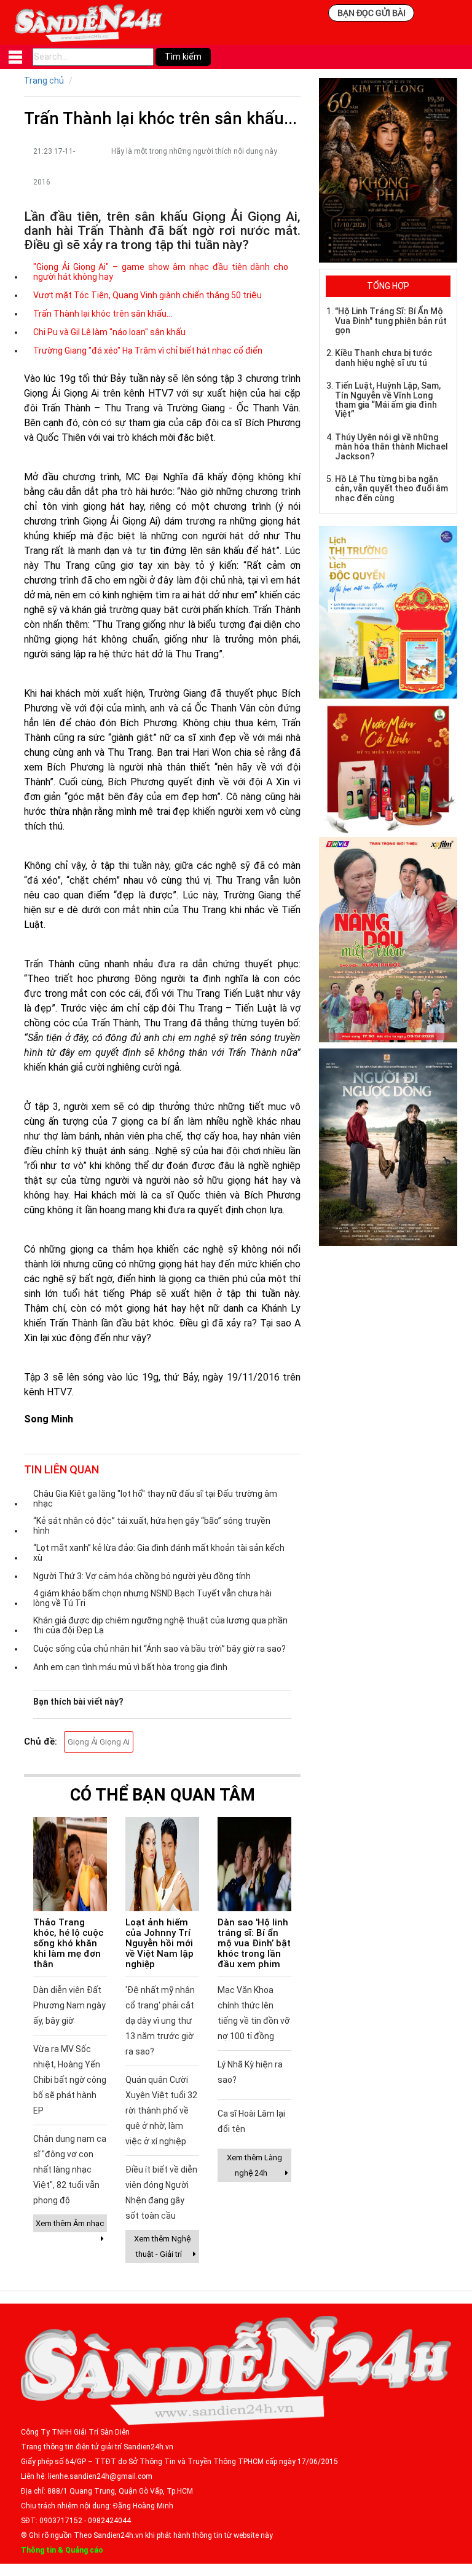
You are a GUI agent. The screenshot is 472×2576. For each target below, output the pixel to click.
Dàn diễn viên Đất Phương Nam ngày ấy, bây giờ (69, 2005)
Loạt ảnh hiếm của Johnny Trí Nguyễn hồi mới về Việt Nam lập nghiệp (159, 1943)
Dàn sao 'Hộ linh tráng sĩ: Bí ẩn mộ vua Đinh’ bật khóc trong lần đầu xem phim (254, 1943)
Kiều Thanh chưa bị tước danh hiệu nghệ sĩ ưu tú (383, 358)
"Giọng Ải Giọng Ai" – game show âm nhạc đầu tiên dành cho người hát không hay (161, 272)
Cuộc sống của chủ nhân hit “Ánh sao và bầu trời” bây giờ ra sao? (159, 1649)
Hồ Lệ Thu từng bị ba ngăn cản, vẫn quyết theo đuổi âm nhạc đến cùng (391, 489)
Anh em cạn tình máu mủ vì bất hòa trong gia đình (130, 1667)
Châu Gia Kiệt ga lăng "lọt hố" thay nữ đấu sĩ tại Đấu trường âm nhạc (155, 1499)
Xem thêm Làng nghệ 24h (254, 2165)
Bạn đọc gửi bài (372, 13)
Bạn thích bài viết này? (78, 1702)
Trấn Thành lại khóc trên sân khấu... (103, 314)
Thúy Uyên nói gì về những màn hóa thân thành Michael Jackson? (391, 447)
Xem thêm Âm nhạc (70, 2223)
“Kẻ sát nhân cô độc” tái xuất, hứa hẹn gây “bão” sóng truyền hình (152, 1526)
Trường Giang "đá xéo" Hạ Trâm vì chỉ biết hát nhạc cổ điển (148, 351)
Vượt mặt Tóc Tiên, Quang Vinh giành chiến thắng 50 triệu (147, 295)
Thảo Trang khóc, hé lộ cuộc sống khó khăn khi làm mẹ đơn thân (68, 1943)
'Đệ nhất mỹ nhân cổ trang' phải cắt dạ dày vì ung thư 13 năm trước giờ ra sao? (160, 2021)
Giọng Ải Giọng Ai (99, 1742)
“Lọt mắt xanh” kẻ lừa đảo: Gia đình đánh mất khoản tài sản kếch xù (159, 1553)
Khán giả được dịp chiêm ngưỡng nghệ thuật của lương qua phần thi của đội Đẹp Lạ (160, 1625)
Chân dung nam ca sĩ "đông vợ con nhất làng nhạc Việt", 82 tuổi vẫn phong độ (70, 2170)
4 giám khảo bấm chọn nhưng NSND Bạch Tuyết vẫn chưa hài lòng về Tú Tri (152, 1598)
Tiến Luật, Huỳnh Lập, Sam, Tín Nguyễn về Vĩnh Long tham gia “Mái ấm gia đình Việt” (388, 400)
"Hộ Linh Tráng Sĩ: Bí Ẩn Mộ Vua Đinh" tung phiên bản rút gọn (391, 321)
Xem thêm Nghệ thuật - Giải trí (162, 2246)
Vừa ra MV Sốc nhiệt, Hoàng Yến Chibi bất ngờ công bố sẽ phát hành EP (70, 2080)
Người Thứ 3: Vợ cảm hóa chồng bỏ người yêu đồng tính (142, 1576)
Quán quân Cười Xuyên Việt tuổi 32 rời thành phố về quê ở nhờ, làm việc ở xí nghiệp (161, 2110)
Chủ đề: (41, 1742)
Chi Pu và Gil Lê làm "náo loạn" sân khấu (109, 332)
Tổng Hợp (388, 286)
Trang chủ (44, 81)
